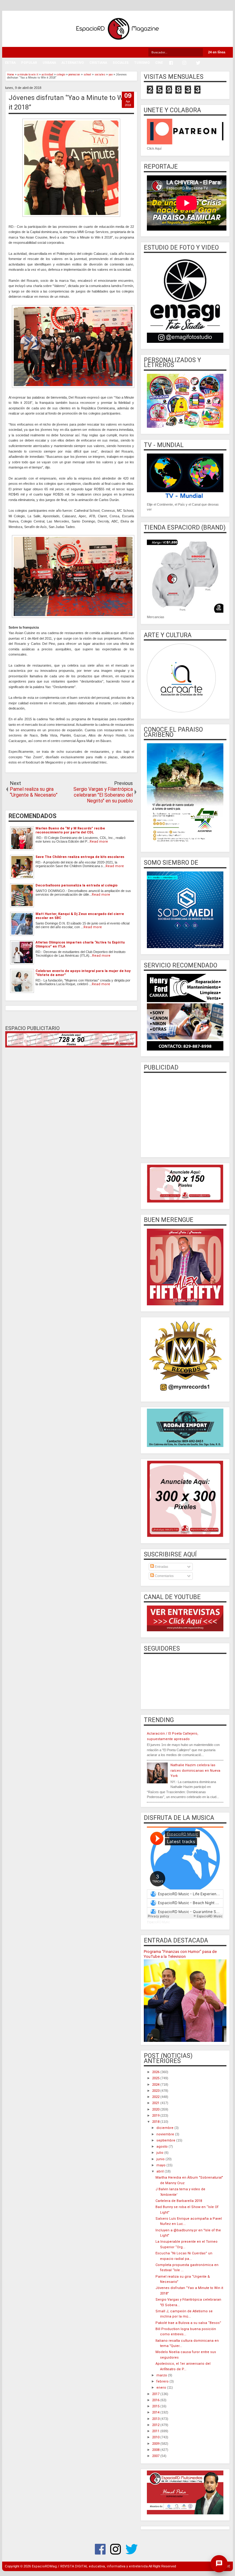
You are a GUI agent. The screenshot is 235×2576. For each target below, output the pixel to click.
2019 (156, 2116)
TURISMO (142, 63)
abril (160, 2171)
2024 (156, 2085)
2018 (156, 2122)
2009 (156, 2444)
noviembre (166, 2134)
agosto (162, 2147)
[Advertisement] (185, 1114)
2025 (156, 2078)
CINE (159, 63)
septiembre (166, 2140)
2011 (156, 2431)
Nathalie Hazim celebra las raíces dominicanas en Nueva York (195, 1770)
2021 (156, 2103)
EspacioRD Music (158, 1922)
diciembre (165, 2128)
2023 (156, 2091)
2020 (156, 2109)
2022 (156, 2097)
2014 (156, 2412)
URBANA (49, 63)
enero (162, 2388)
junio (161, 2159)
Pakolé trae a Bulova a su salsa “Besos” (188, 2323)
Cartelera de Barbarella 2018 (179, 2201)
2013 (156, 2419)
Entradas (161, 1567)
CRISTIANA (98, 63)
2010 (156, 2437)
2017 (156, 2394)
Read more (99, 842)
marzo (162, 2375)
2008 (156, 2450)
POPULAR (29, 63)
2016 (156, 2400)
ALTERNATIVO (73, 63)
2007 (156, 2456)
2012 (156, 2425)
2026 (156, 2072)
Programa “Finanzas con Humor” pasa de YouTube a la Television (180, 1954)
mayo (161, 2165)
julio (160, 2153)
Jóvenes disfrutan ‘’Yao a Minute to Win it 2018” (69, 102)
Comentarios (164, 1576)
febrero (163, 2381)
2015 (156, 2406)
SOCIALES (121, 63)
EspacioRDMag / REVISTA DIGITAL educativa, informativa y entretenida (90, 2566)
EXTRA (10, 63)
